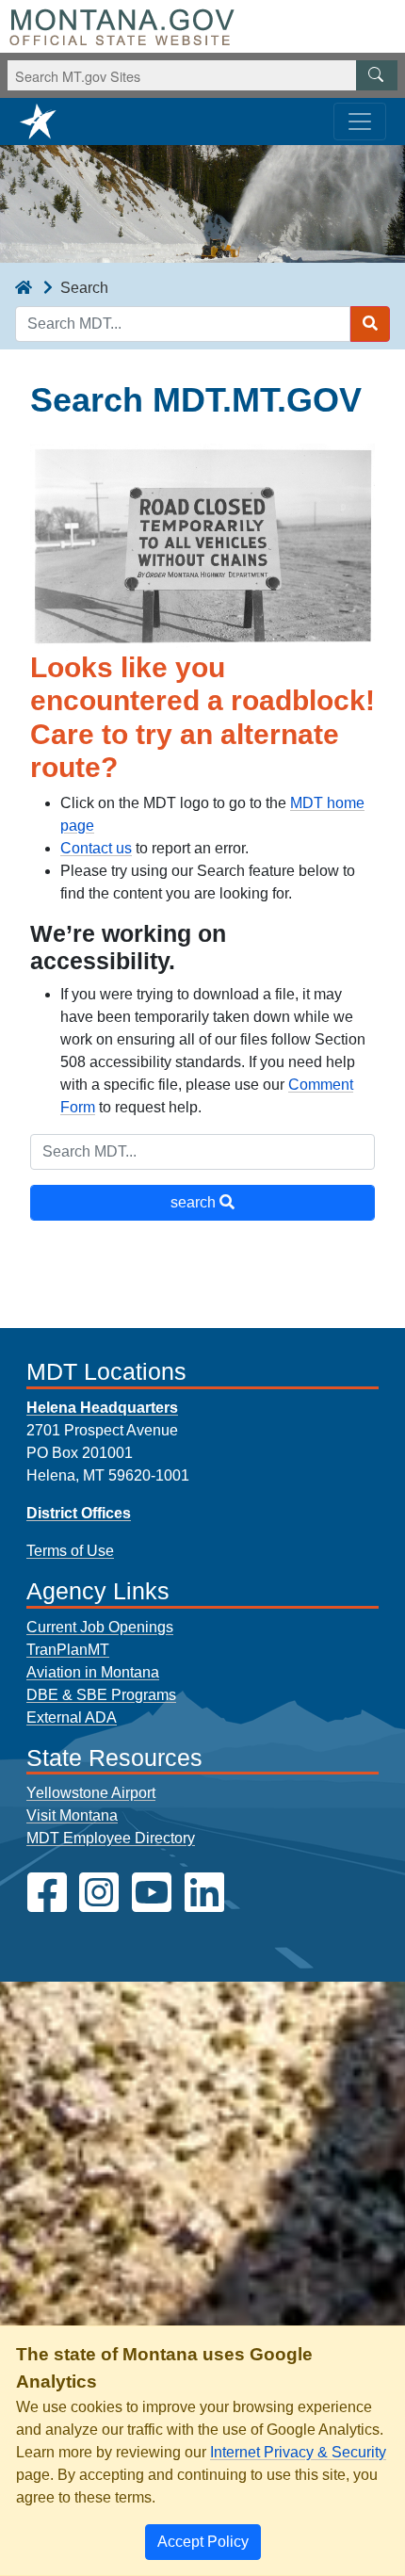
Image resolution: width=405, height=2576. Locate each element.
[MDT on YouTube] (152, 1893)
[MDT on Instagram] (99, 1893)
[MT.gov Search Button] (377, 75)
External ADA (72, 1717)
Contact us (96, 848)
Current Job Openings (100, 1627)
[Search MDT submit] (370, 324)
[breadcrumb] (24, 288)
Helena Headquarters (102, 1408)
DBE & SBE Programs (101, 1695)
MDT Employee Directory (111, 1838)
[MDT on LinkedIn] (204, 1893)
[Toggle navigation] (360, 122)
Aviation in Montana (93, 1672)
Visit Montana (72, 1815)
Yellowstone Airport (91, 1793)
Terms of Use (70, 1551)
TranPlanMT (68, 1650)
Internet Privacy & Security (298, 2452)
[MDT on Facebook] (47, 1893)
